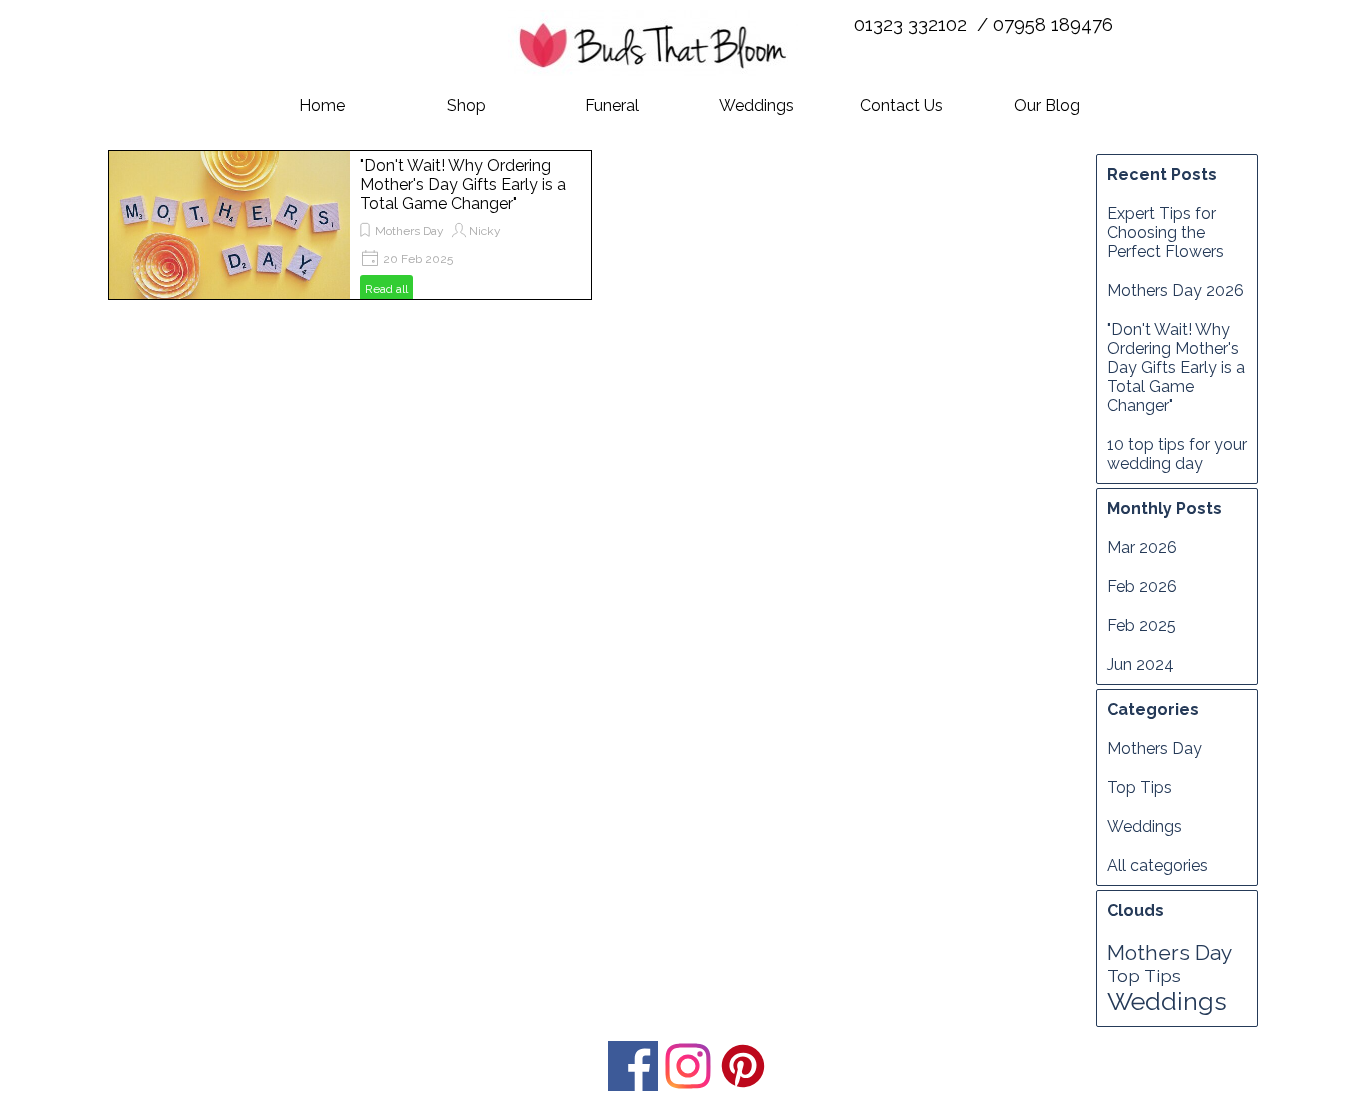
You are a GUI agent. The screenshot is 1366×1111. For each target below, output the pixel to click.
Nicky (485, 231)
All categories (1157, 865)
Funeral (612, 105)
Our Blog (1047, 105)
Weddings (756, 105)
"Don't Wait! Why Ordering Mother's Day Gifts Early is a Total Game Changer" (463, 184)
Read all (386, 289)
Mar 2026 (1142, 547)
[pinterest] (743, 1066)
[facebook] (633, 1066)
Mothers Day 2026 (1175, 290)
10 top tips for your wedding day (1177, 454)
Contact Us (901, 105)
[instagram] (688, 1066)
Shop (466, 105)
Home (322, 105)
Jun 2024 (1140, 664)
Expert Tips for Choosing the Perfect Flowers (1165, 232)
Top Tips (1139, 787)
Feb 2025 (1141, 625)
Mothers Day (409, 231)
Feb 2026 (1142, 586)
